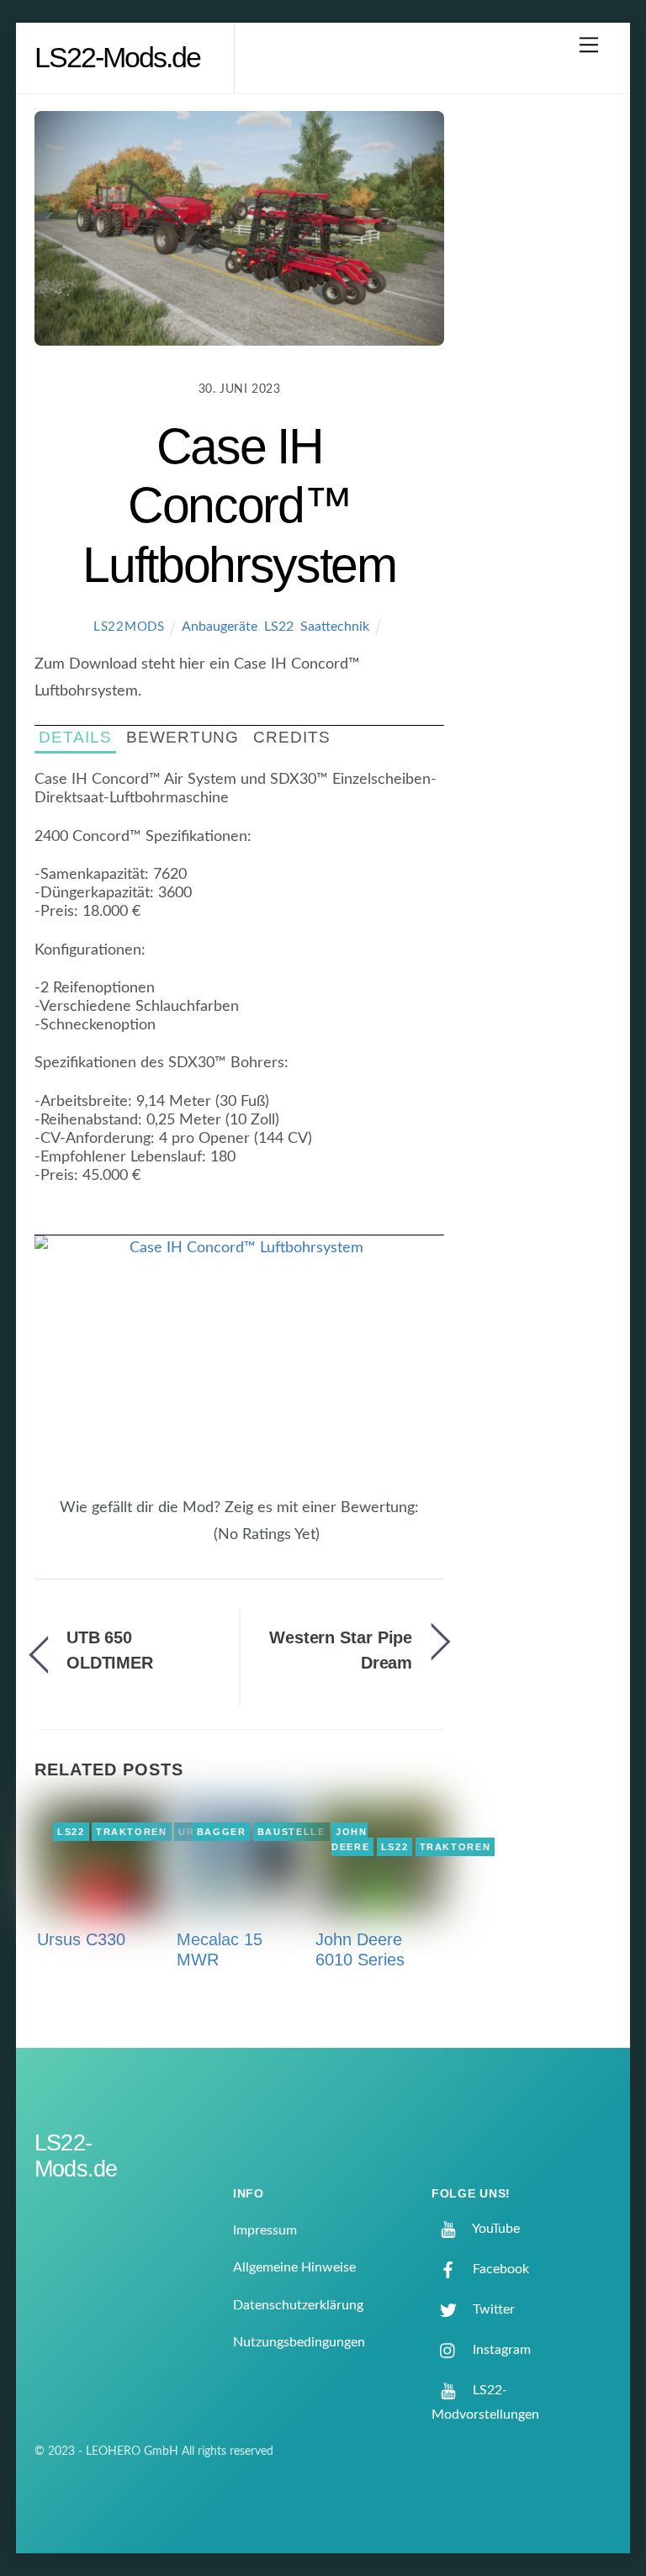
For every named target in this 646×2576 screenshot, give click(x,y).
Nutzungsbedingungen (299, 2342)
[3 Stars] (184, 1543)
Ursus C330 (81, 1939)
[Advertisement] (542, 379)
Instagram (500, 2350)
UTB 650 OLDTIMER (110, 1650)
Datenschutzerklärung (298, 2305)
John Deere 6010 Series (360, 1949)
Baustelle (291, 1832)
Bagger (222, 1832)
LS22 (279, 627)
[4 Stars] (194, 1543)
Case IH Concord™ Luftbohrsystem (239, 505)
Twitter (492, 2309)
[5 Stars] (204, 1543)
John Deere (350, 1839)
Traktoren (132, 1832)
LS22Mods (129, 627)
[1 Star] (164, 1543)
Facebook (499, 2269)
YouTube (495, 2229)
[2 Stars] (174, 1543)
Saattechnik (335, 627)
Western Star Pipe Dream (341, 1650)
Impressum (265, 2230)
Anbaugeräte (220, 627)
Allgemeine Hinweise (294, 2267)
